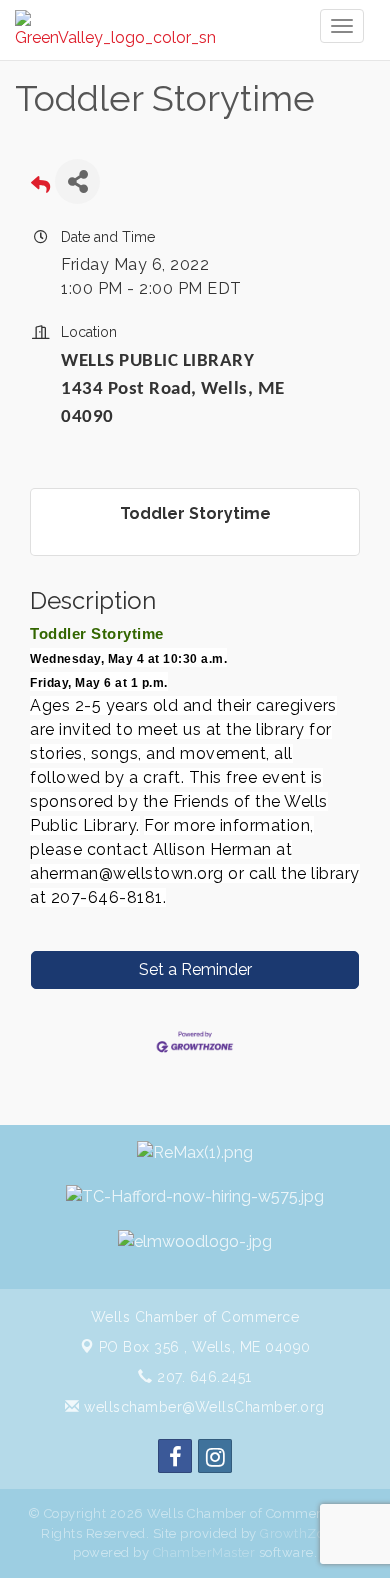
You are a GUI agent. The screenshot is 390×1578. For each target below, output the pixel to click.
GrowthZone (300, 1533)
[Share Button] (77, 181)
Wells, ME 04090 (205, 1347)
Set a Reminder (195, 969)
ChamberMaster (204, 1552)
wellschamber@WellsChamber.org (202, 1407)
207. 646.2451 (202, 1377)
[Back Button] (40, 187)
